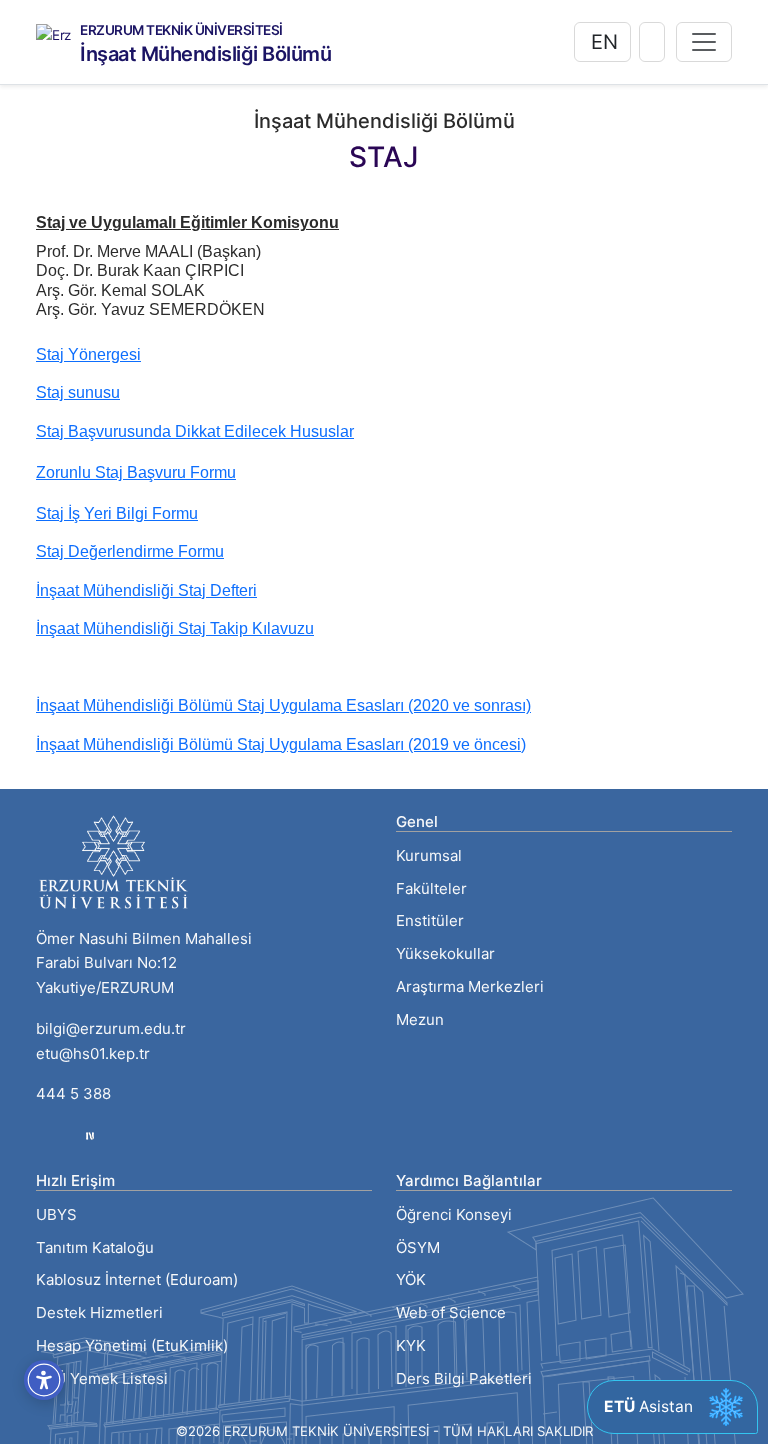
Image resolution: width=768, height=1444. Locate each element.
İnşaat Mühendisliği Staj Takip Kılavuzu (175, 628)
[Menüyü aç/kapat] (704, 42)
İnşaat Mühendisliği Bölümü (205, 54)
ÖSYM (418, 1247)
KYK (411, 1345)
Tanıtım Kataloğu (95, 1247)
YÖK (411, 1279)
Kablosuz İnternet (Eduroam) (137, 1279)
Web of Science (451, 1312)
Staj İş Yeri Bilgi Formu (117, 513)
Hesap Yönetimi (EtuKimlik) (132, 1345)
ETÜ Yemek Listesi (102, 1378)
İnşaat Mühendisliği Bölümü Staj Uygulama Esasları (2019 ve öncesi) (281, 744)
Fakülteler (431, 888)
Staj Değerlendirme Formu (130, 551)
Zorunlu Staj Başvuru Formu (136, 472)
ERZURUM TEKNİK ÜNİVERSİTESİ (181, 31)
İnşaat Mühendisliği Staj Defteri (146, 590)
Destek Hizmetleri (99, 1312)
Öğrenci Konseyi (454, 1214)
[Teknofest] (90, 1134)
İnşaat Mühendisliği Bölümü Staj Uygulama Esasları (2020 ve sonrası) (283, 705)
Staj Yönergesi (88, 354)
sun (79, 392)
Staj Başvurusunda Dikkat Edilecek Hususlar (195, 431)
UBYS (56, 1214)
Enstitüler (430, 920)
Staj (50, 392)
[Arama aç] (652, 42)
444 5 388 (73, 1093)
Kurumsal (429, 855)
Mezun (420, 1019)
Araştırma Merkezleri (470, 986)
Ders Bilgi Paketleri (464, 1378)
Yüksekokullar (445, 953)
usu (107, 392)
